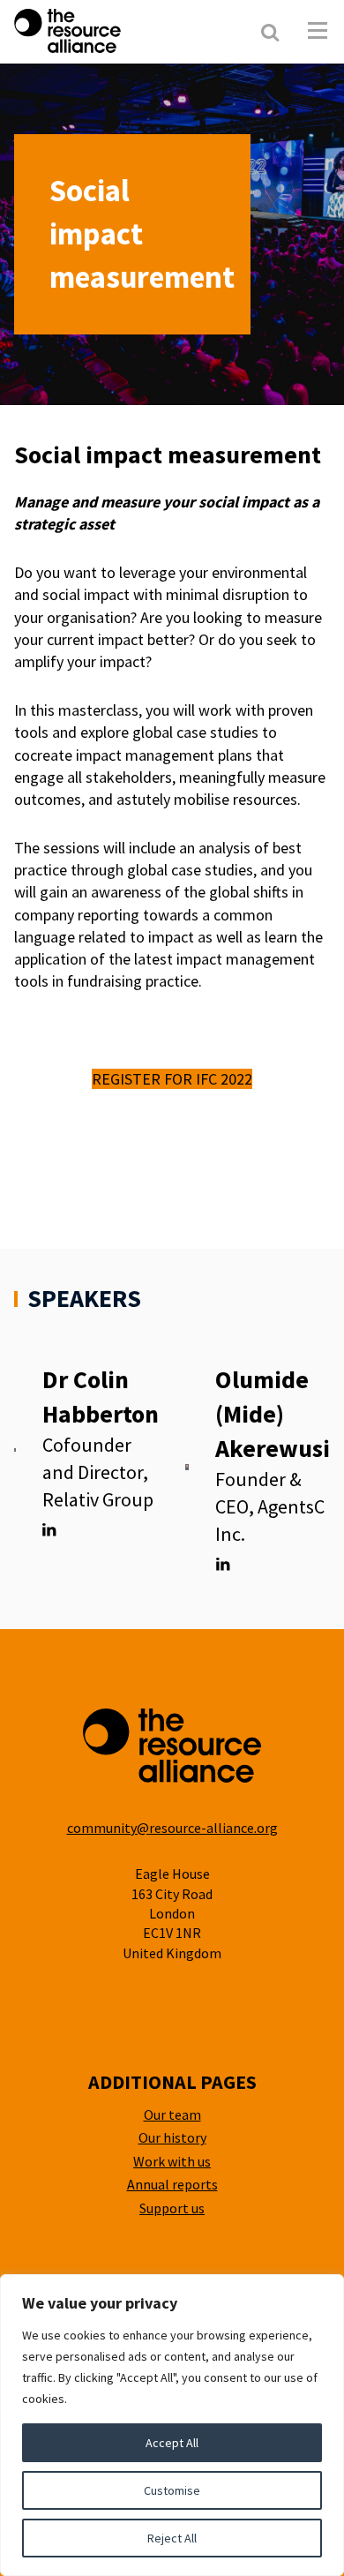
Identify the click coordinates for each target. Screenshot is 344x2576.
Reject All (172, 2538)
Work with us (172, 2161)
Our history (172, 2137)
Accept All (172, 2443)
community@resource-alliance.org (172, 1828)
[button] (318, 31)
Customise (172, 2490)
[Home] (114, 31)
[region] (172, 2425)
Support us (172, 2208)
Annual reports (172, 2184)
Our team (172, 2114)
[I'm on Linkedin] (49, 1530)
